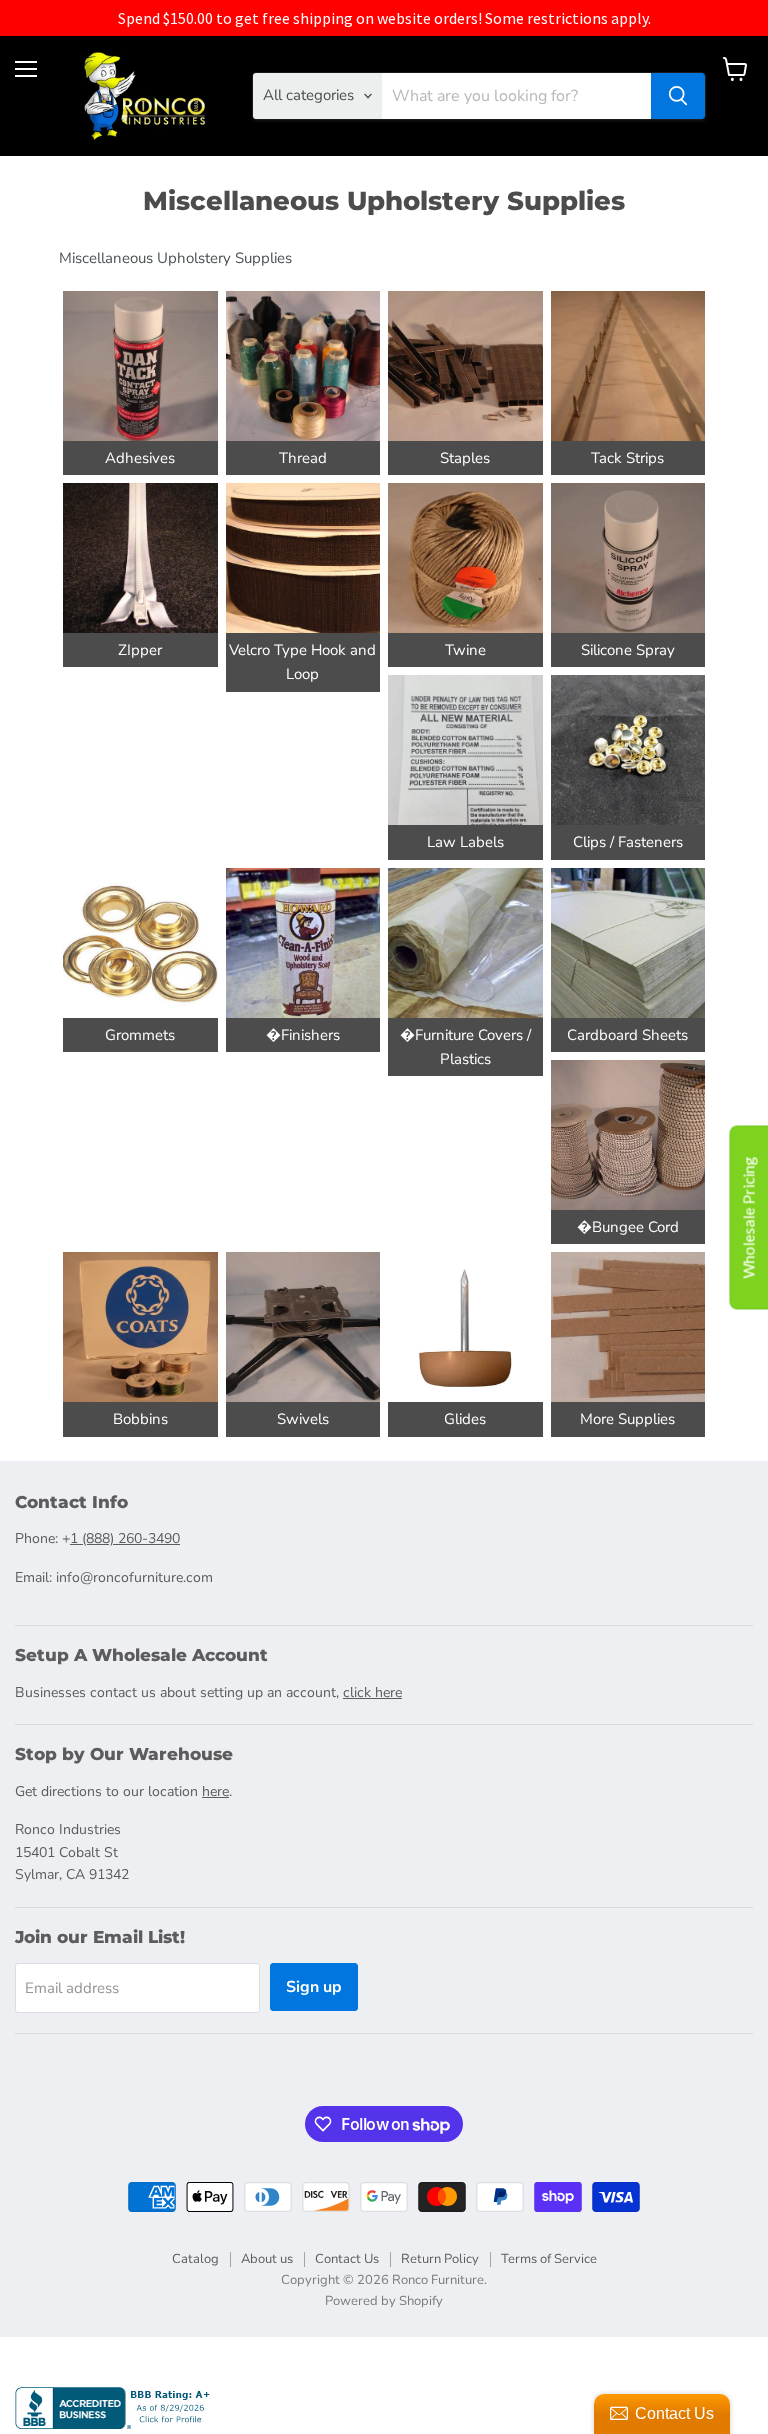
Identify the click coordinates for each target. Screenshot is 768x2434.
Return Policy (440, 2259)
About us (267, 2259)
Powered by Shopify (384, 2301)
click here (372, 1692)
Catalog (195, 2259)
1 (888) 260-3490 (125, 1538)
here (215, 1791)
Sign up (314, 1987)
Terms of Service (549, 2259)
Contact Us (347, 2259)
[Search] (678, 96)
